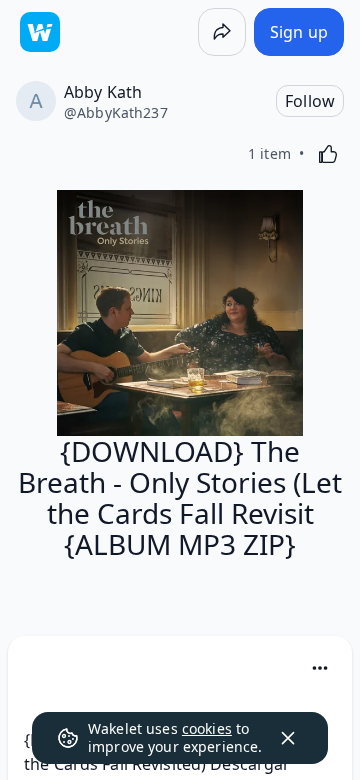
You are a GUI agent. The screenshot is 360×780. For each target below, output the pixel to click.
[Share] (222, 32)
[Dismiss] (288, 738)
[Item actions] (320, 668)
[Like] (328, 154)
